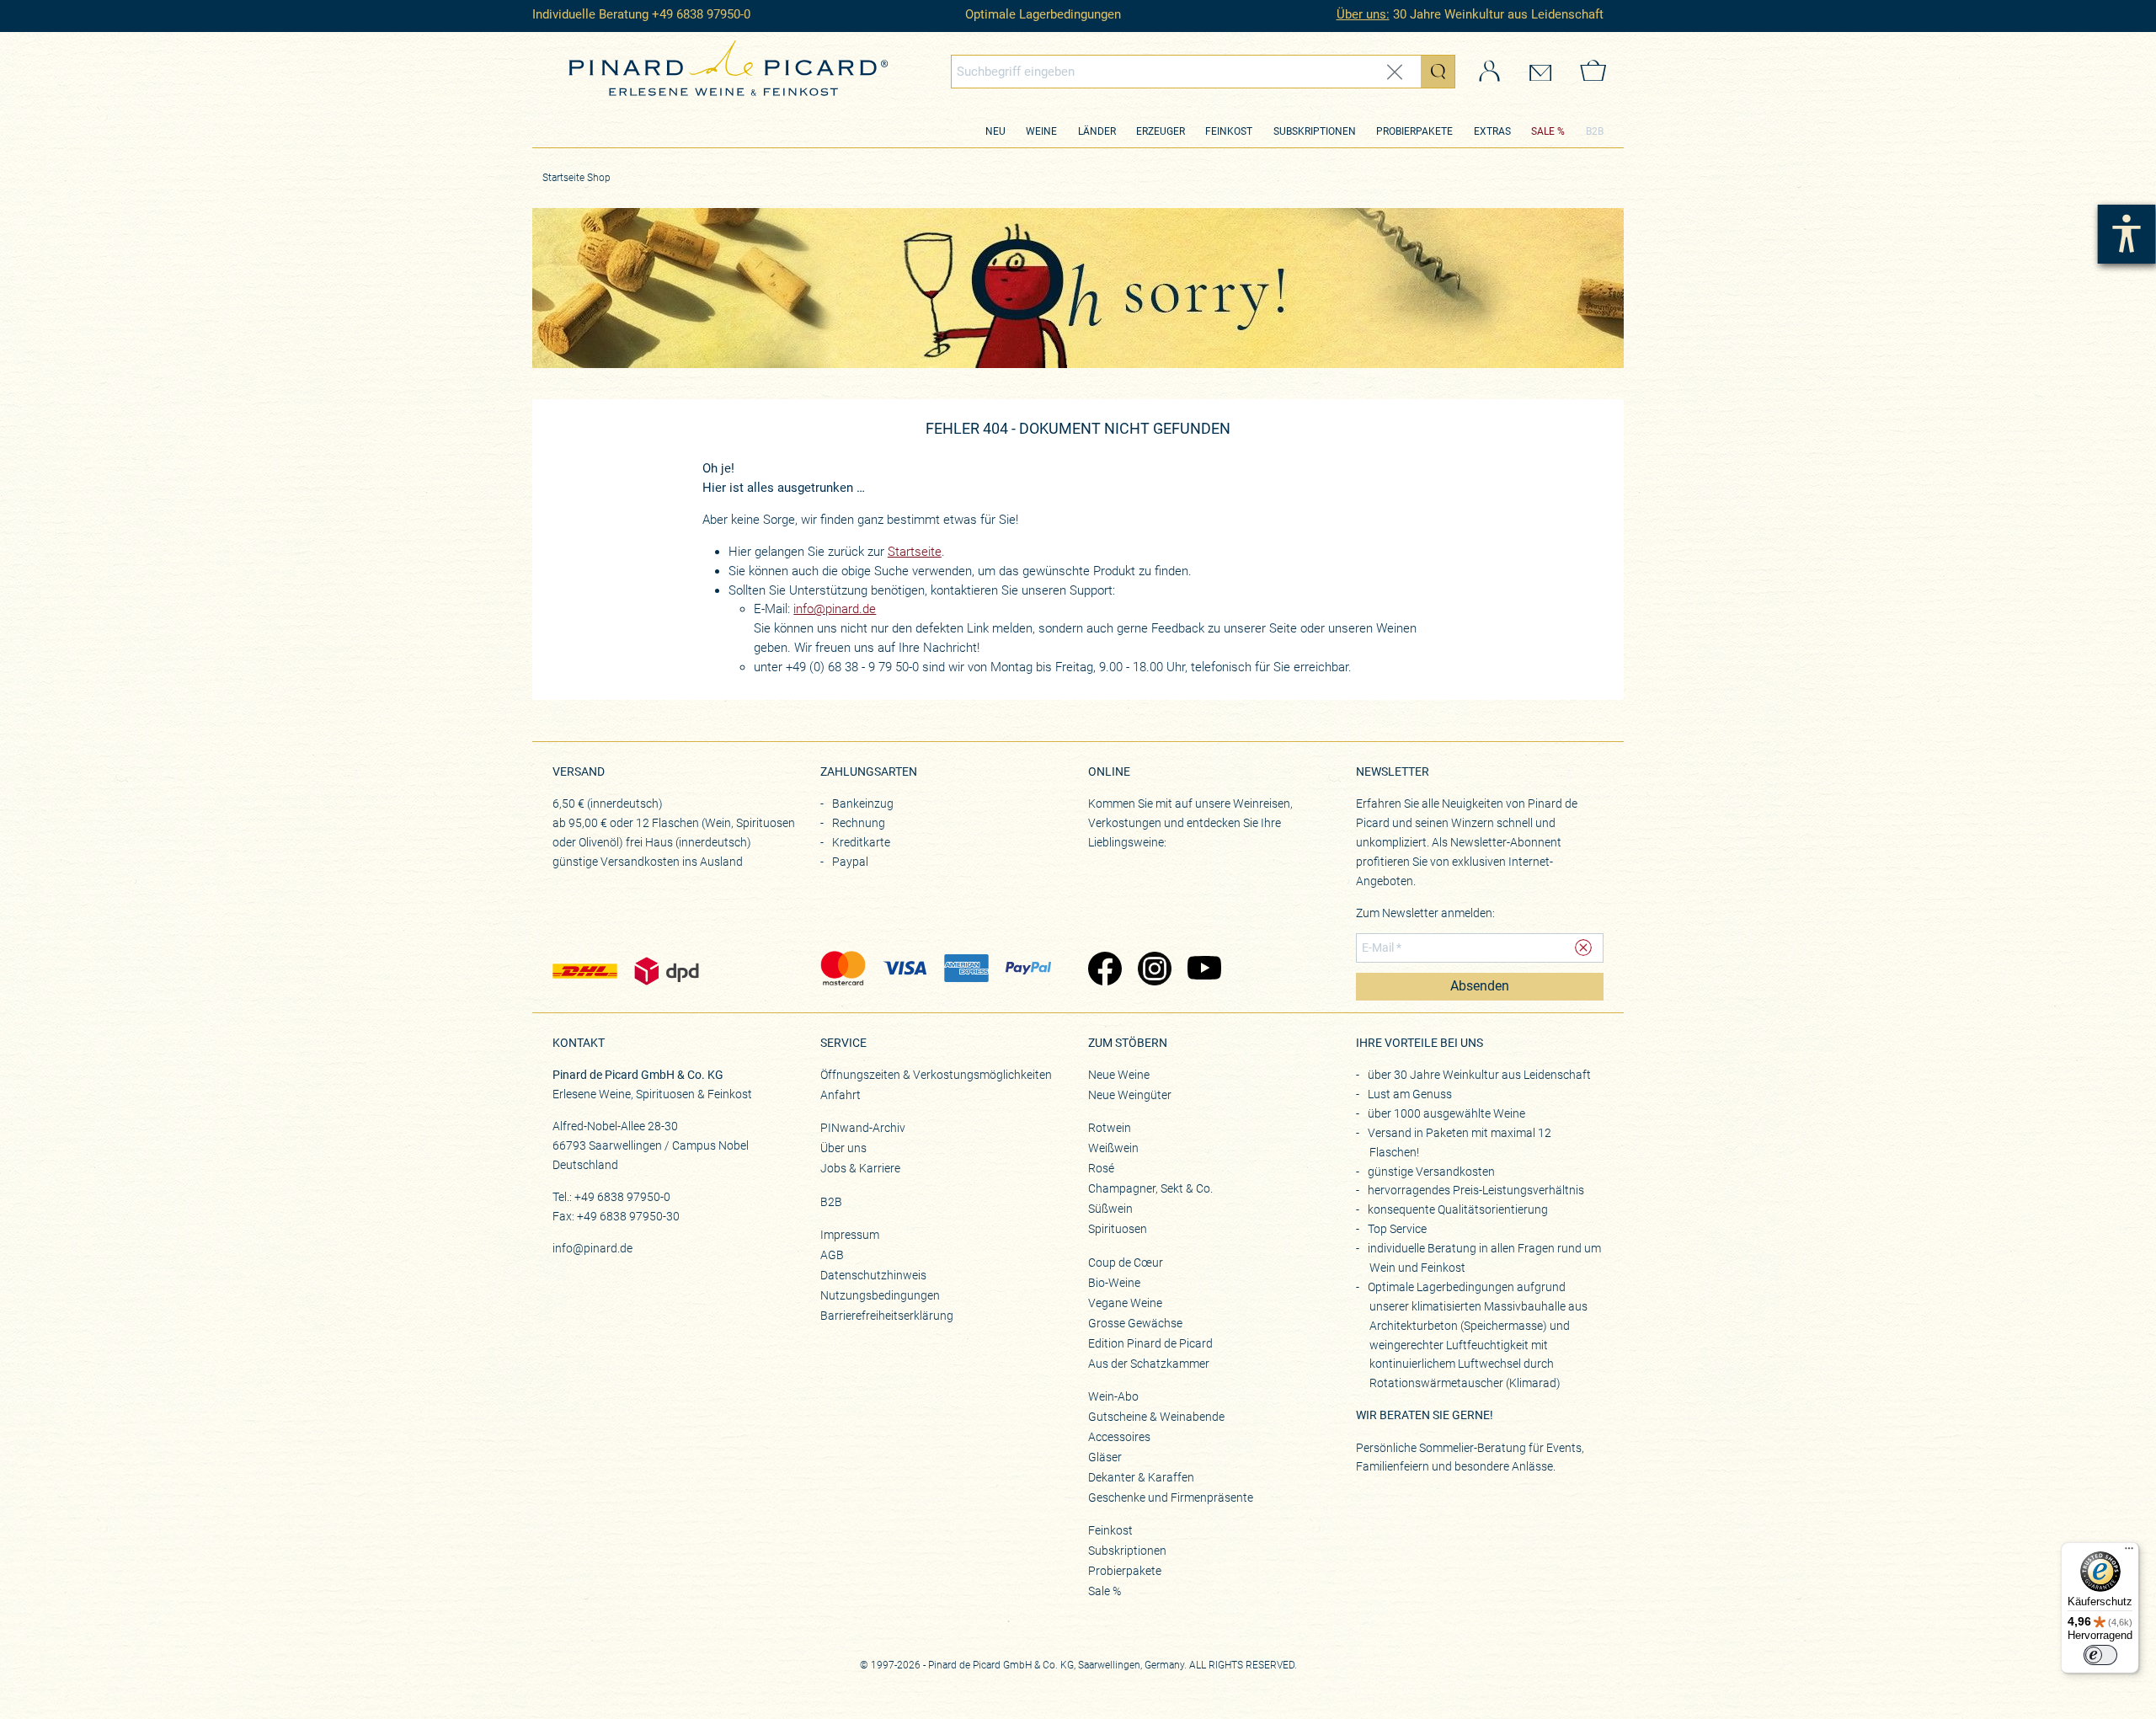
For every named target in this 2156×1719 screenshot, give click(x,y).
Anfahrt (841, 1095)
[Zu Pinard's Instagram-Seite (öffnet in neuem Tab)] (1154, 970)
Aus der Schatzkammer (1149, 1364)
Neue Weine (1119, 1075)
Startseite (915, 552)
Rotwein (1110, 1128)
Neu (995, 131)
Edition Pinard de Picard (1150, 1343)
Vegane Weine (1125, 1303)
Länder (1097, 131)
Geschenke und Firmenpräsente (1171, 1497)
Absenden (1480, 986)
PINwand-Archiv (863, 1128)
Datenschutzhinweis (873, 1275)
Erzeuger (1161, 131)
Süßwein (1110, 1209)
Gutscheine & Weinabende (1156, 1417)
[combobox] (1203, 72)
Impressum (850, 1235)
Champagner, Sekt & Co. (1150, 1188)
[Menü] (2129, 1552)
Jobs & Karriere (860, 1168)
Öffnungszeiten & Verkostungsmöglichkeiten (936, 1075)
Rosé (1101, 1168)
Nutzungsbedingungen (880, 1295)
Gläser (1105, 1457)
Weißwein (1113, 1148)
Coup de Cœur (1126, 1263)
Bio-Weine (1114, 1283)
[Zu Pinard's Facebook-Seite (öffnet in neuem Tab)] (1105, 970)
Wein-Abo (1113, 1396)
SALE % (1548, 131)
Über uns (843, 1148)
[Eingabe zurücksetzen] (1395, 72)
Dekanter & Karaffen (1141, 1477)
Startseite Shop (576, 178)
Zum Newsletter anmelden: (1425, 913)
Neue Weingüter (1130, 1095)
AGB (832, 1255)
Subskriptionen (1315, 131)
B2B (1595, 131)
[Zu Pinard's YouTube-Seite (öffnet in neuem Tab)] (1204, 970)
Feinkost (1229, 131)
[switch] (2100, 1655)
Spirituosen (1118, 1229)
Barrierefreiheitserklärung (887, 1316)
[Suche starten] (1438, 72)
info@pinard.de (835, 609)
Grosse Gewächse (1135, 1323)
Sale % (1105, 1591)
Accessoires (1119, 1437)
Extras (1492, 131)
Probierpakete (1414, 131)
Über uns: (1363, 14)
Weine (1041, 131)
